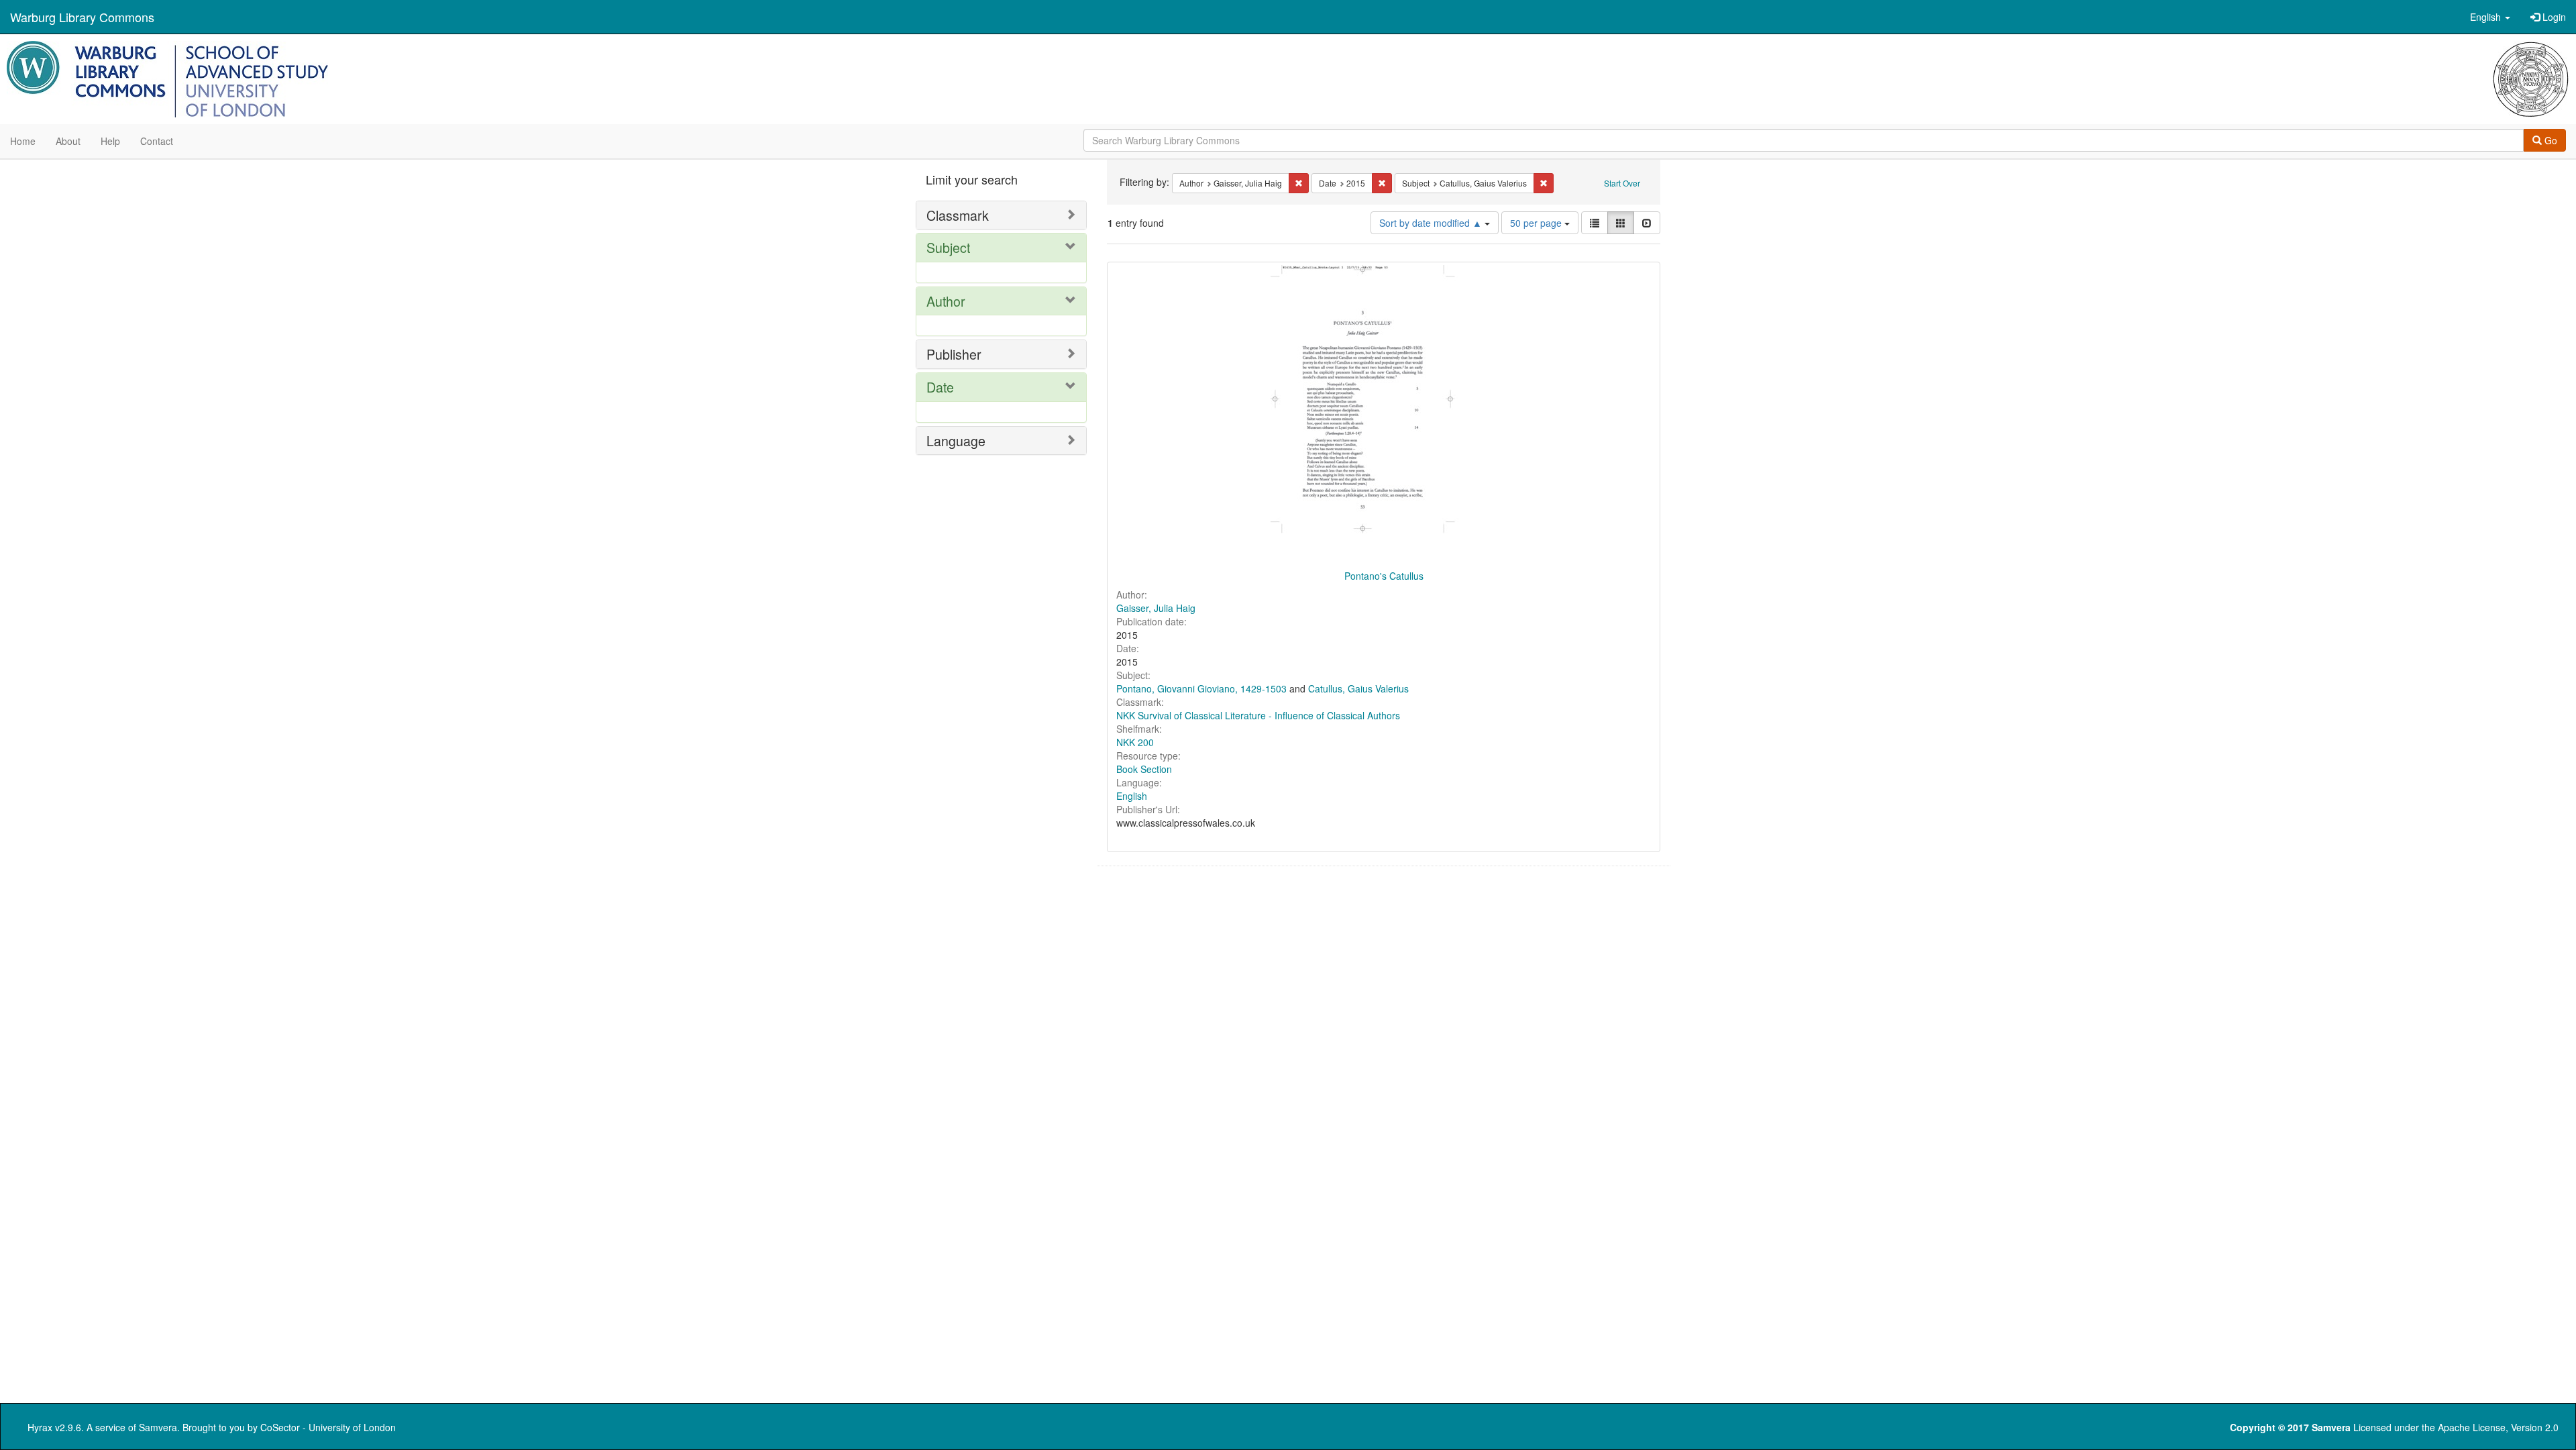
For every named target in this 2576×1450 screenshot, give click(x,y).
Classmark (958, 215)
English (1132, 796)
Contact (157, 141)
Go (2550, 140)
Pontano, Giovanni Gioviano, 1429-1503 (1201, 688)
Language (956, 441)
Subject (948, 247)
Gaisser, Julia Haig (1156, 608)
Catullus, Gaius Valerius (1358, 688)
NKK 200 (1135, 742)
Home (23, 141)
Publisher (954, 354)
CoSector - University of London (328, 1427)
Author (946, 301)
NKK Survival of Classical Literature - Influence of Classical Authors (1258, 715)
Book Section (1144, 769)
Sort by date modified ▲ (1432, 223)
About (68, 141)
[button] (2490, 17)
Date (940, 387)
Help (110, 141)
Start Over (1622, 183)
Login (2553, 17)
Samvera (158, 1427)
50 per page (1537, 223)
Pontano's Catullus (1384, 576)
